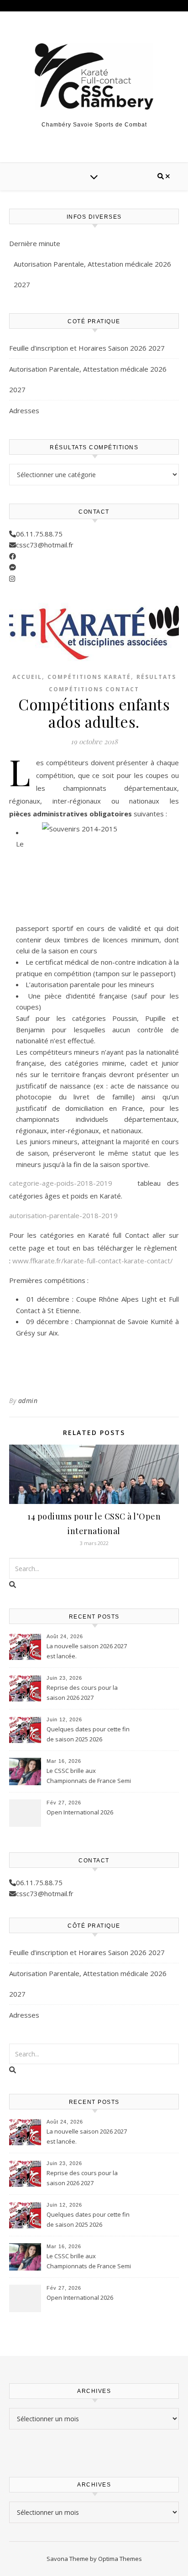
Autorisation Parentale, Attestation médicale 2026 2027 (92, 274)
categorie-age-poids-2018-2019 (61, 1183)
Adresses (24, 410)
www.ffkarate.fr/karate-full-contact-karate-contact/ (93, 1261)
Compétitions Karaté (89, 677)
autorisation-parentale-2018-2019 (63, 1215)
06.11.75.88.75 (39, 534)
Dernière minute (35, 243)
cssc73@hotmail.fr (45, 545)
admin (28, 1401)
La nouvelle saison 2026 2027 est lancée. (87, 1651)
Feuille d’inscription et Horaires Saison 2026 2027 (87, 348)
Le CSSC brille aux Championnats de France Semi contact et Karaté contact (89, 1777)
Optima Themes (120, 2559)
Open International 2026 (80, 1812)
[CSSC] (94, 76)
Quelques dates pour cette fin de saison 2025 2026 (88, 1734)
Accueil (27, 677)
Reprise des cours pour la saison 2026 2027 (82, 1693)
